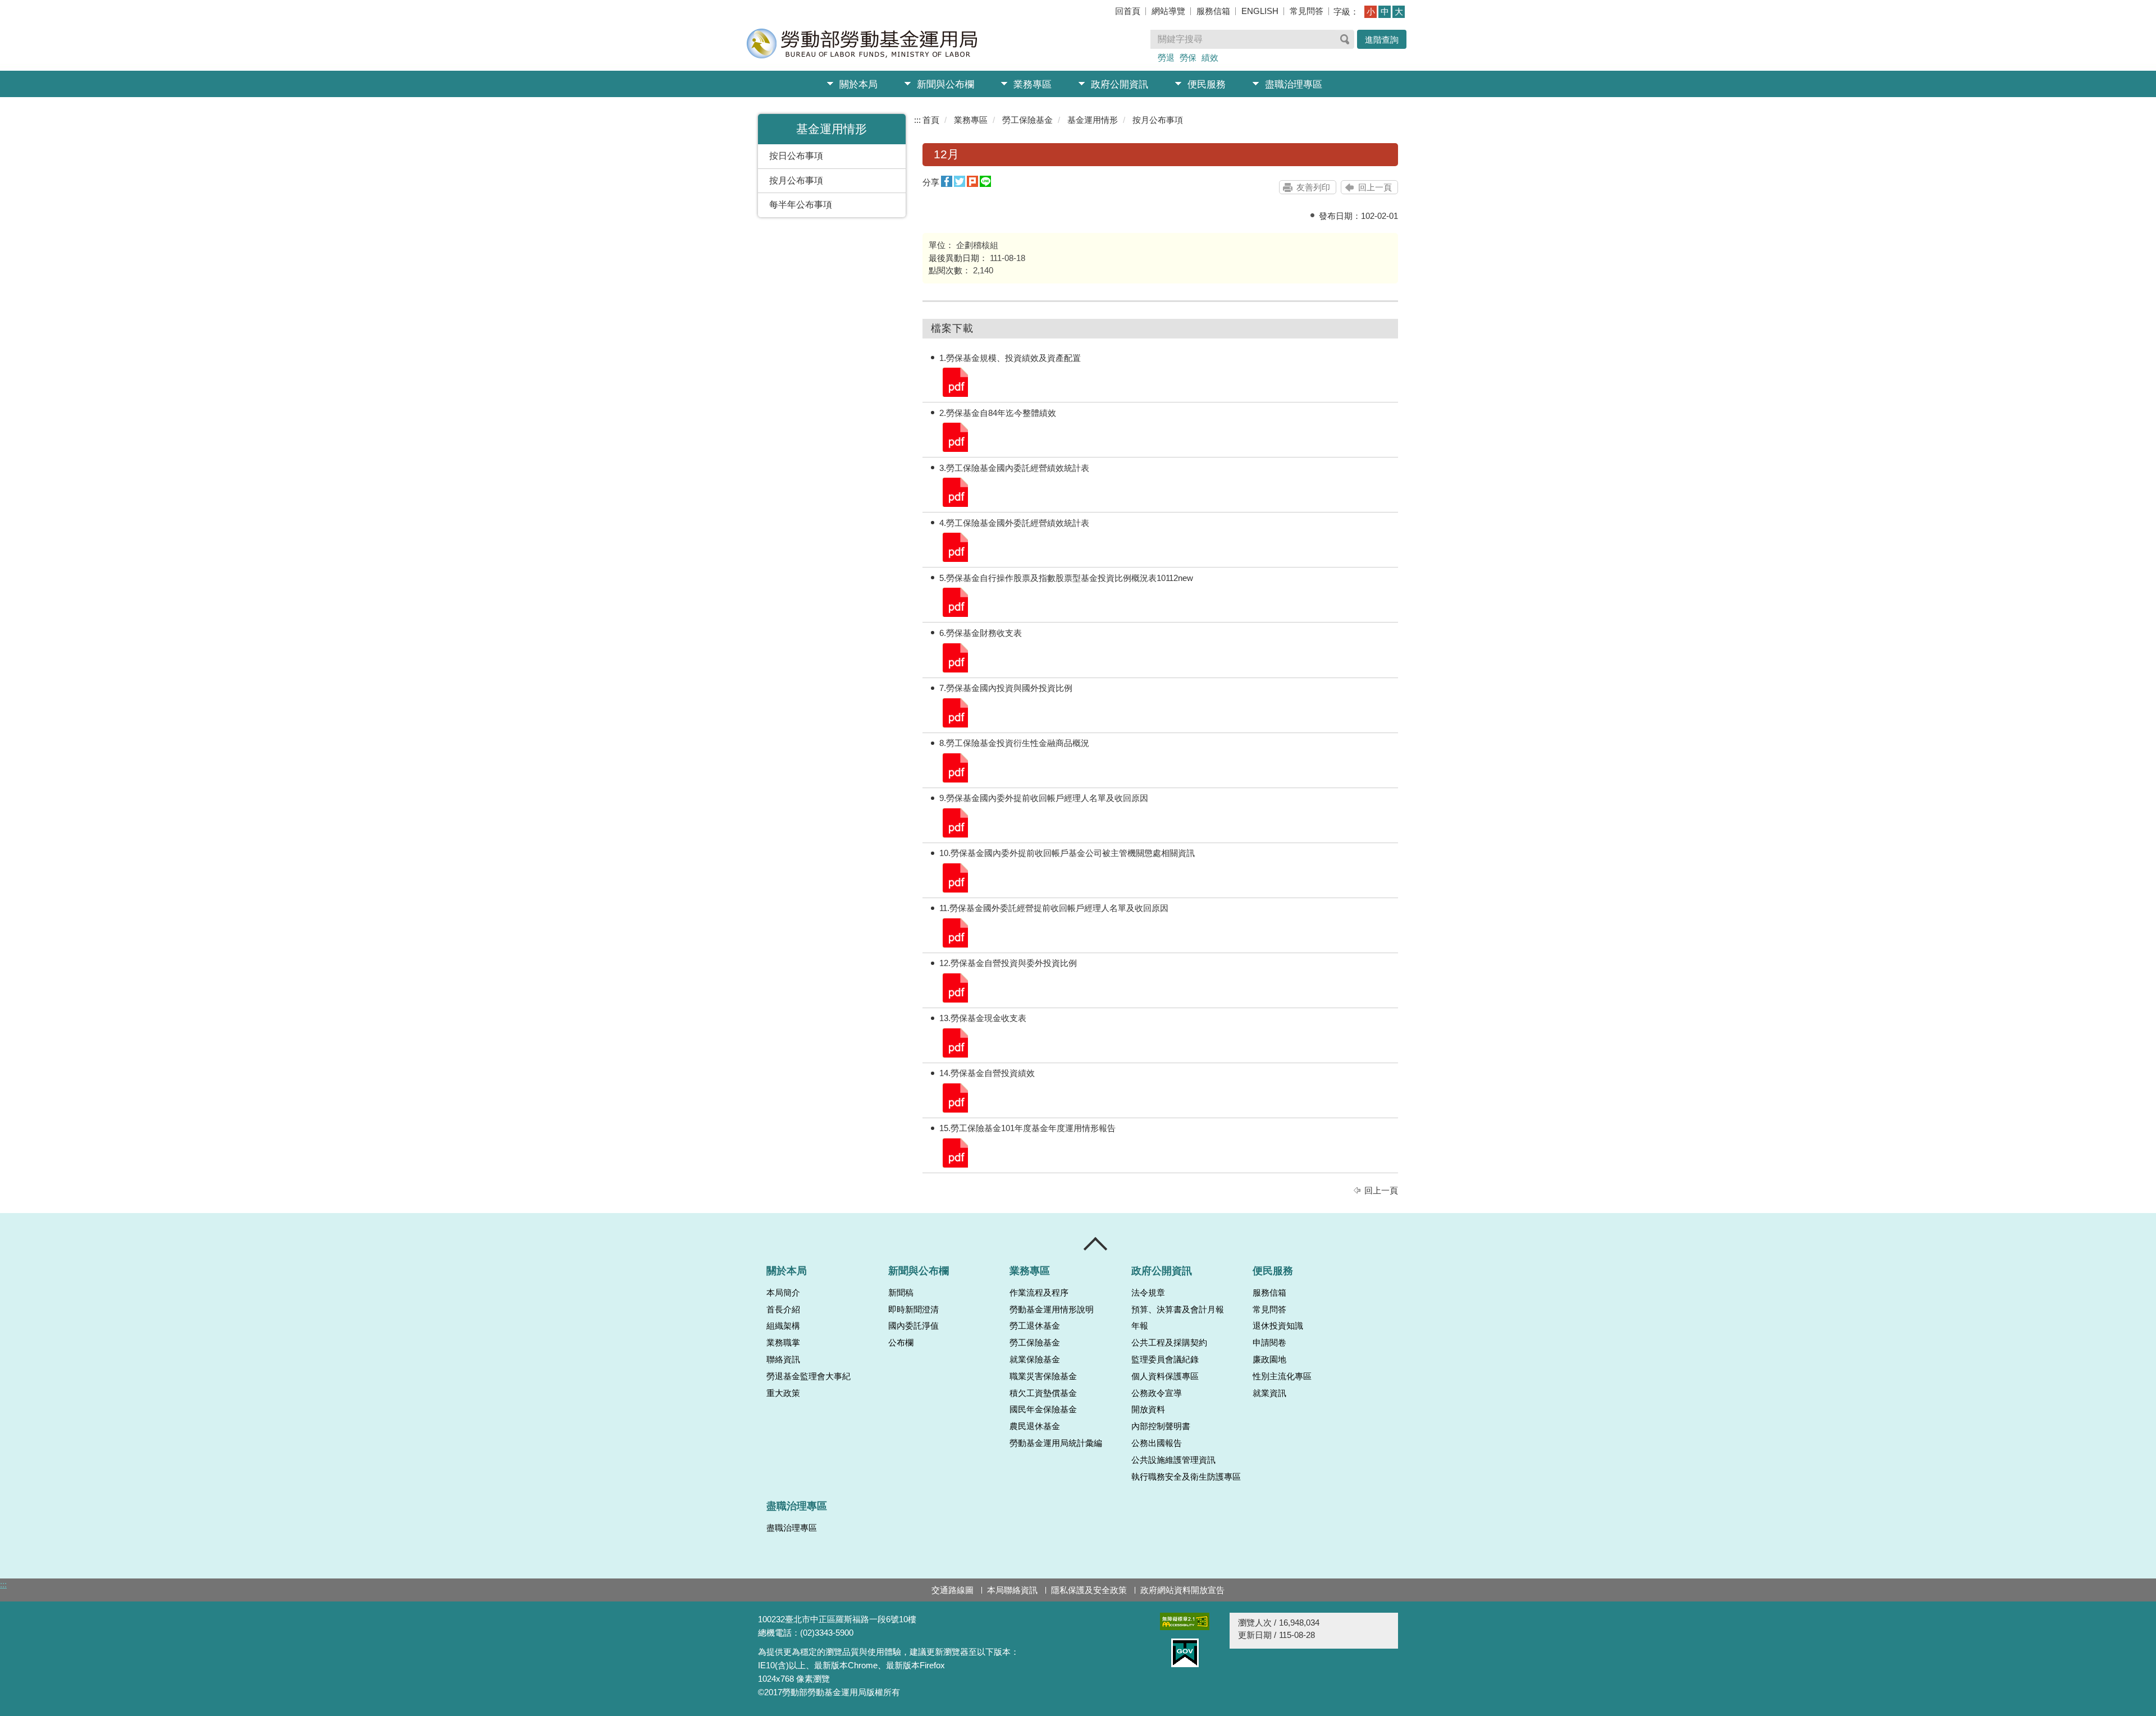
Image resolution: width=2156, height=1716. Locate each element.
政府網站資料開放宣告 (1182, 1590)
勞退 (1166, 58)
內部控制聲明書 (1161, 1426)
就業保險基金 (1035, 1360)
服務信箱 (1213, 11)
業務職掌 (783, 1343)
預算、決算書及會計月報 (1178, 1310)
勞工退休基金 (1035, 1326)
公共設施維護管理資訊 (1173, 1460)
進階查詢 (1382, 40)
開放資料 (1148, 1410)
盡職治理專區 (1294, 84)
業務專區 (1033, 84)
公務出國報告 (1157, 1443)
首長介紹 (783, 1310)
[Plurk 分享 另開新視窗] (972, 182)
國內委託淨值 (913, 1326)
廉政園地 (1269, 1360)
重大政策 (783, 1393)
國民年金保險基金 (1043, 1410)
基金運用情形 (1093, 120)
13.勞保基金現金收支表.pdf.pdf (954, 1042)
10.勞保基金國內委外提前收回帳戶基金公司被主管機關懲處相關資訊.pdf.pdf (954, 877)
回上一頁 (1375, 187)
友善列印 (1313, 187)
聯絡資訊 (783, 1360)
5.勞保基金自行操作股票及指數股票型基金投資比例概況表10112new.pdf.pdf (954, 601)
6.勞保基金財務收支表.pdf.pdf (954, 657)
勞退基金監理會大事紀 (808, 1376)
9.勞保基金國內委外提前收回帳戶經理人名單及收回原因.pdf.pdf (954, 822)
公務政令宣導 (1157, 1393)
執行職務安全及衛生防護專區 (1186, 1477)
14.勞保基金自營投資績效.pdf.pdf (954, 1097)
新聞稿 (901, 1293)
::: (917, 120)
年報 (1140, 1326)
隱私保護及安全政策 (1089, 1590)
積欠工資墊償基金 (1043, 1393)
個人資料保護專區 (1165, 1376)
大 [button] (1399, 12)
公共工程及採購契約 (1169, 1343)
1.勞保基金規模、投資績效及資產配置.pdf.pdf (954, 381)
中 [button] (1385, 12)
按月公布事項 (796, 180)
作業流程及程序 (1039, 1293)
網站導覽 (1168, 11)
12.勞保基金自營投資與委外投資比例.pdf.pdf (954, 987)
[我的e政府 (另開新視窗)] (1185, 1653)
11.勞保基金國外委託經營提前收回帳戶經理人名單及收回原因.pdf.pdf (954, 932)
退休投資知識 (1278, 1326)
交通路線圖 (953, 1590)
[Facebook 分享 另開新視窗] (947, 182)
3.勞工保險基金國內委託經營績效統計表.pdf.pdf (954, 491)
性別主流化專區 (1282, 1376)
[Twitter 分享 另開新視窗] (960, 182)
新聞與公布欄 (945, 84)
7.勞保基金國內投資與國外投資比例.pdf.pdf (954, 712)
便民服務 (1207, 84)
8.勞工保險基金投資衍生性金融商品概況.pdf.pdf (954, 767)
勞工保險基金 (1027, 120)
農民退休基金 (1035, 1426)
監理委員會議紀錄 (1165, 1360)
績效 (1210, 58)
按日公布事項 (796, 156)
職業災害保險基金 (1043, 1376)
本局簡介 (783, 1293)
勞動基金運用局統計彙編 (1056, 1443)
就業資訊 (1269, 1393)
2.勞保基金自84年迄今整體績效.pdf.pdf (954, 436)
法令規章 (1148, 1293)
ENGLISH (1260, 11)
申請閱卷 (1269, 1343)
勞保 (1188, 58)
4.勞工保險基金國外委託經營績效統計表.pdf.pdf (954, 546)
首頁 (931, 120)
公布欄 (901, 1343)
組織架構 (783, 1326)
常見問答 (1307, 11)
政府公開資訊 (1120, 84)
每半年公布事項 (801, 205)
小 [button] (1371, 12)
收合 (1096, 1244)
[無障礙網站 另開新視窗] (1185, 1621)
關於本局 (858, 84)
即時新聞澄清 (913, 1310)
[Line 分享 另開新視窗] (985, 182)
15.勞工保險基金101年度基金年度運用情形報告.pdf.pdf (954, 1152)
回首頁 (1128, 11)
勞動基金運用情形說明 (1052, 1310)
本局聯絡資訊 (1012, 1590)
